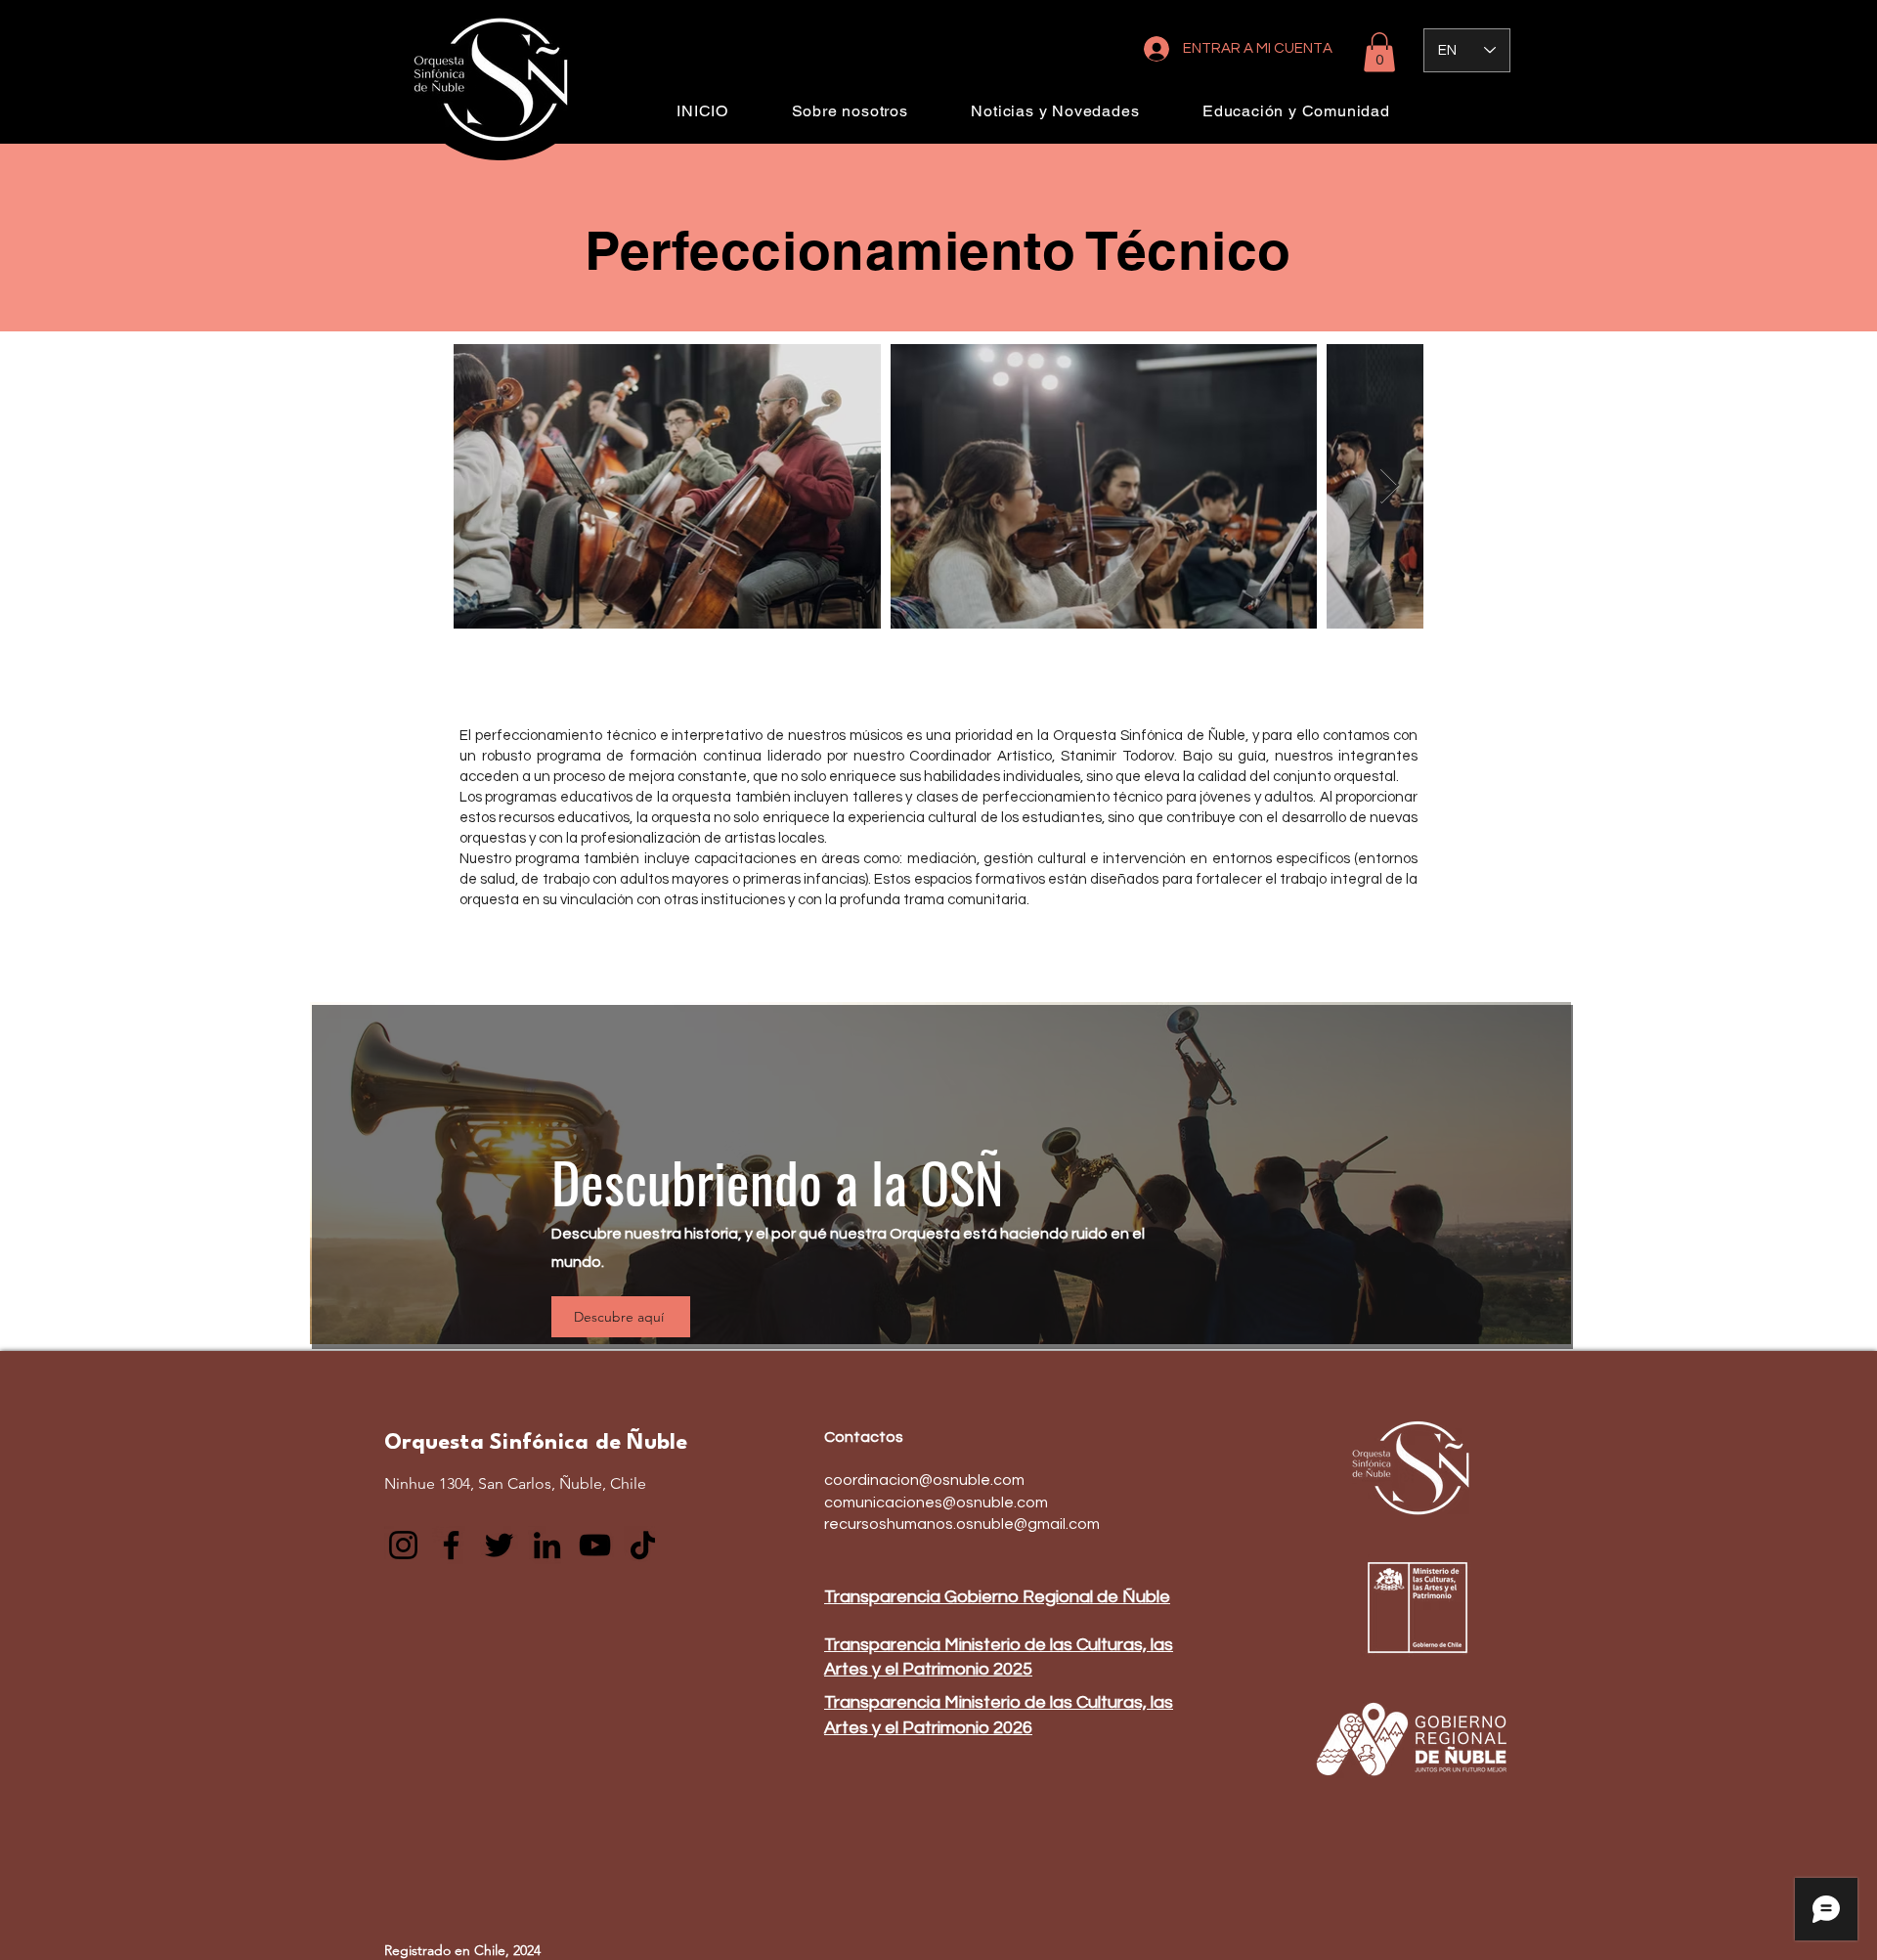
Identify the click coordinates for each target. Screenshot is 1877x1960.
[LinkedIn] (547, 1545)
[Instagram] (403, 1545)
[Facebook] (451, 1545)
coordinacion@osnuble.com (924, 1480)
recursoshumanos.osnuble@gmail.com (962, 1524)
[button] (1379, 52)
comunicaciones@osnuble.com (936, 1503)
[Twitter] (499, 1545)
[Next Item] (1390, 486)
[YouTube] (595, 1545)
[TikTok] (643, 1545)
